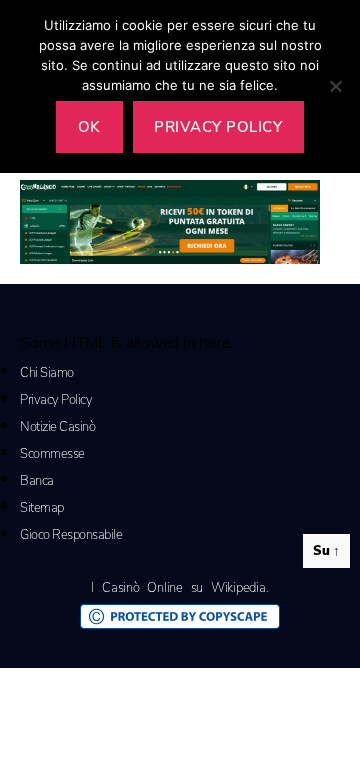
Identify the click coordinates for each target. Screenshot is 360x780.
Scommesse (52, 454)
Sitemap (42, 508)
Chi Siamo (47, 373)
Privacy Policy (56, 400)
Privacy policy (218, 127)
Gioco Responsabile (71, 535)
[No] (335, 86)
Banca (37, 481)
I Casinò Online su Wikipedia (178, 588)
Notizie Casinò (57, 427)
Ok (89, 127)
